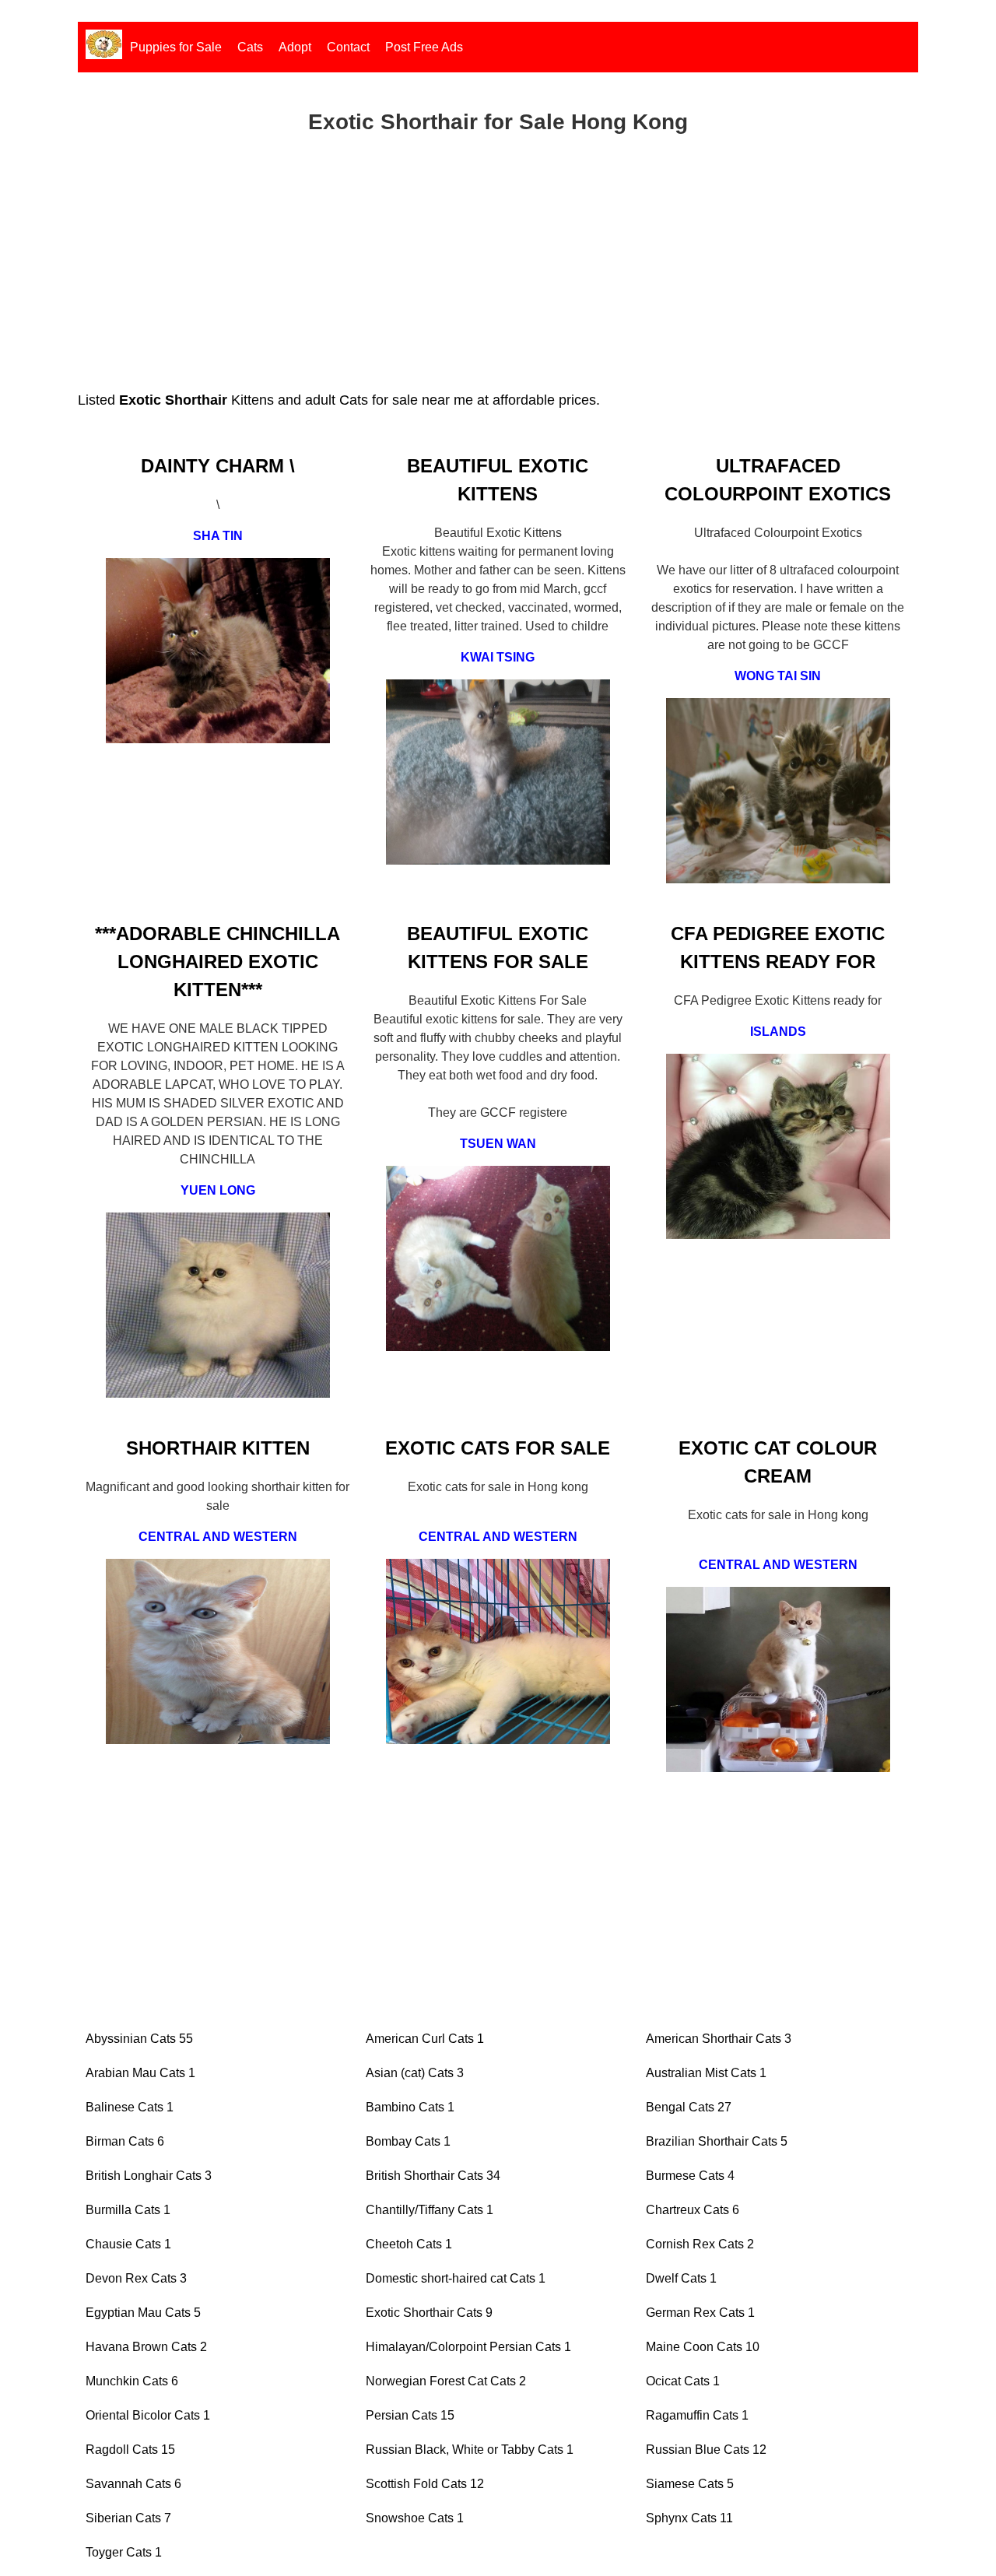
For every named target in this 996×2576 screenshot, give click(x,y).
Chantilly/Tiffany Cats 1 (430, 2210)
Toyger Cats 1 (124, 2552)
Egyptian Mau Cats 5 (143, 2313)
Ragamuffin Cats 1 (697, 2415)
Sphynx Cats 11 (689, 2518)
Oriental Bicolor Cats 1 (148, 2415)
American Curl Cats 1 (425, 2039)
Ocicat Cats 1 (683, 2381)
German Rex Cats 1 (700, 2313)
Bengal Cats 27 (689, 2107)
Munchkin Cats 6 (132, 2381)
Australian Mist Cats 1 (706, 2073)
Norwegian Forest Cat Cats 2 (446, 2381)
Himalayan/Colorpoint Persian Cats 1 (468, 2347)
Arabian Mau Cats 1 (140, 2073)
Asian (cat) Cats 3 (415, 2073)
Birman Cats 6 (125, 2141)
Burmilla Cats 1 (128, 2210)
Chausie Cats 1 (128, 2244)
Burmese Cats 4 (690, 2176)
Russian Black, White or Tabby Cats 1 (470, 2450)
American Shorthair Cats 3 (719, 2039)
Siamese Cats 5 (690, 2484)
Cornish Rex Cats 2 (700, 2244)
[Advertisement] (498, 281)
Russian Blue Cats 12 (706, 2450)
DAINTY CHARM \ (218, 466)
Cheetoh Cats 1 (409, 2244)
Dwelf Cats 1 (681, 2278)
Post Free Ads (424, 47)
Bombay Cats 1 (408, 2141)
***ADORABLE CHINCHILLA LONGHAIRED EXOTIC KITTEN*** (217, 962)
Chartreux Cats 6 (693, 2210)
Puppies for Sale (176, 47)
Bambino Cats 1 (410, 2107)
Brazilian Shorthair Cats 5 (717, 2141)
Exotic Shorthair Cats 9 (429, 2313)
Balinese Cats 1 (130, 2107)
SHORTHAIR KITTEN (218, 1448)
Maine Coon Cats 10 (703, 2347)
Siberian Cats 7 (128, 2518)
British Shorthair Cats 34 (433, 2176)
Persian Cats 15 (410, 2415)
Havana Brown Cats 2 (146, 2347)
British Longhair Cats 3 (149, 2176)
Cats (250, 47)
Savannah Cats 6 (133, 2484)
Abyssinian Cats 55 (139, 2039)
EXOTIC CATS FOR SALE (498, 1448)
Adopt (295, 47)
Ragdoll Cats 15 (130, 2450)
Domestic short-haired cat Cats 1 (456, 2278)
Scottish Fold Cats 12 (425, 2484)
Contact (348, 47)
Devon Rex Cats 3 (136, 2278)
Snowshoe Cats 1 (415, 2518)
